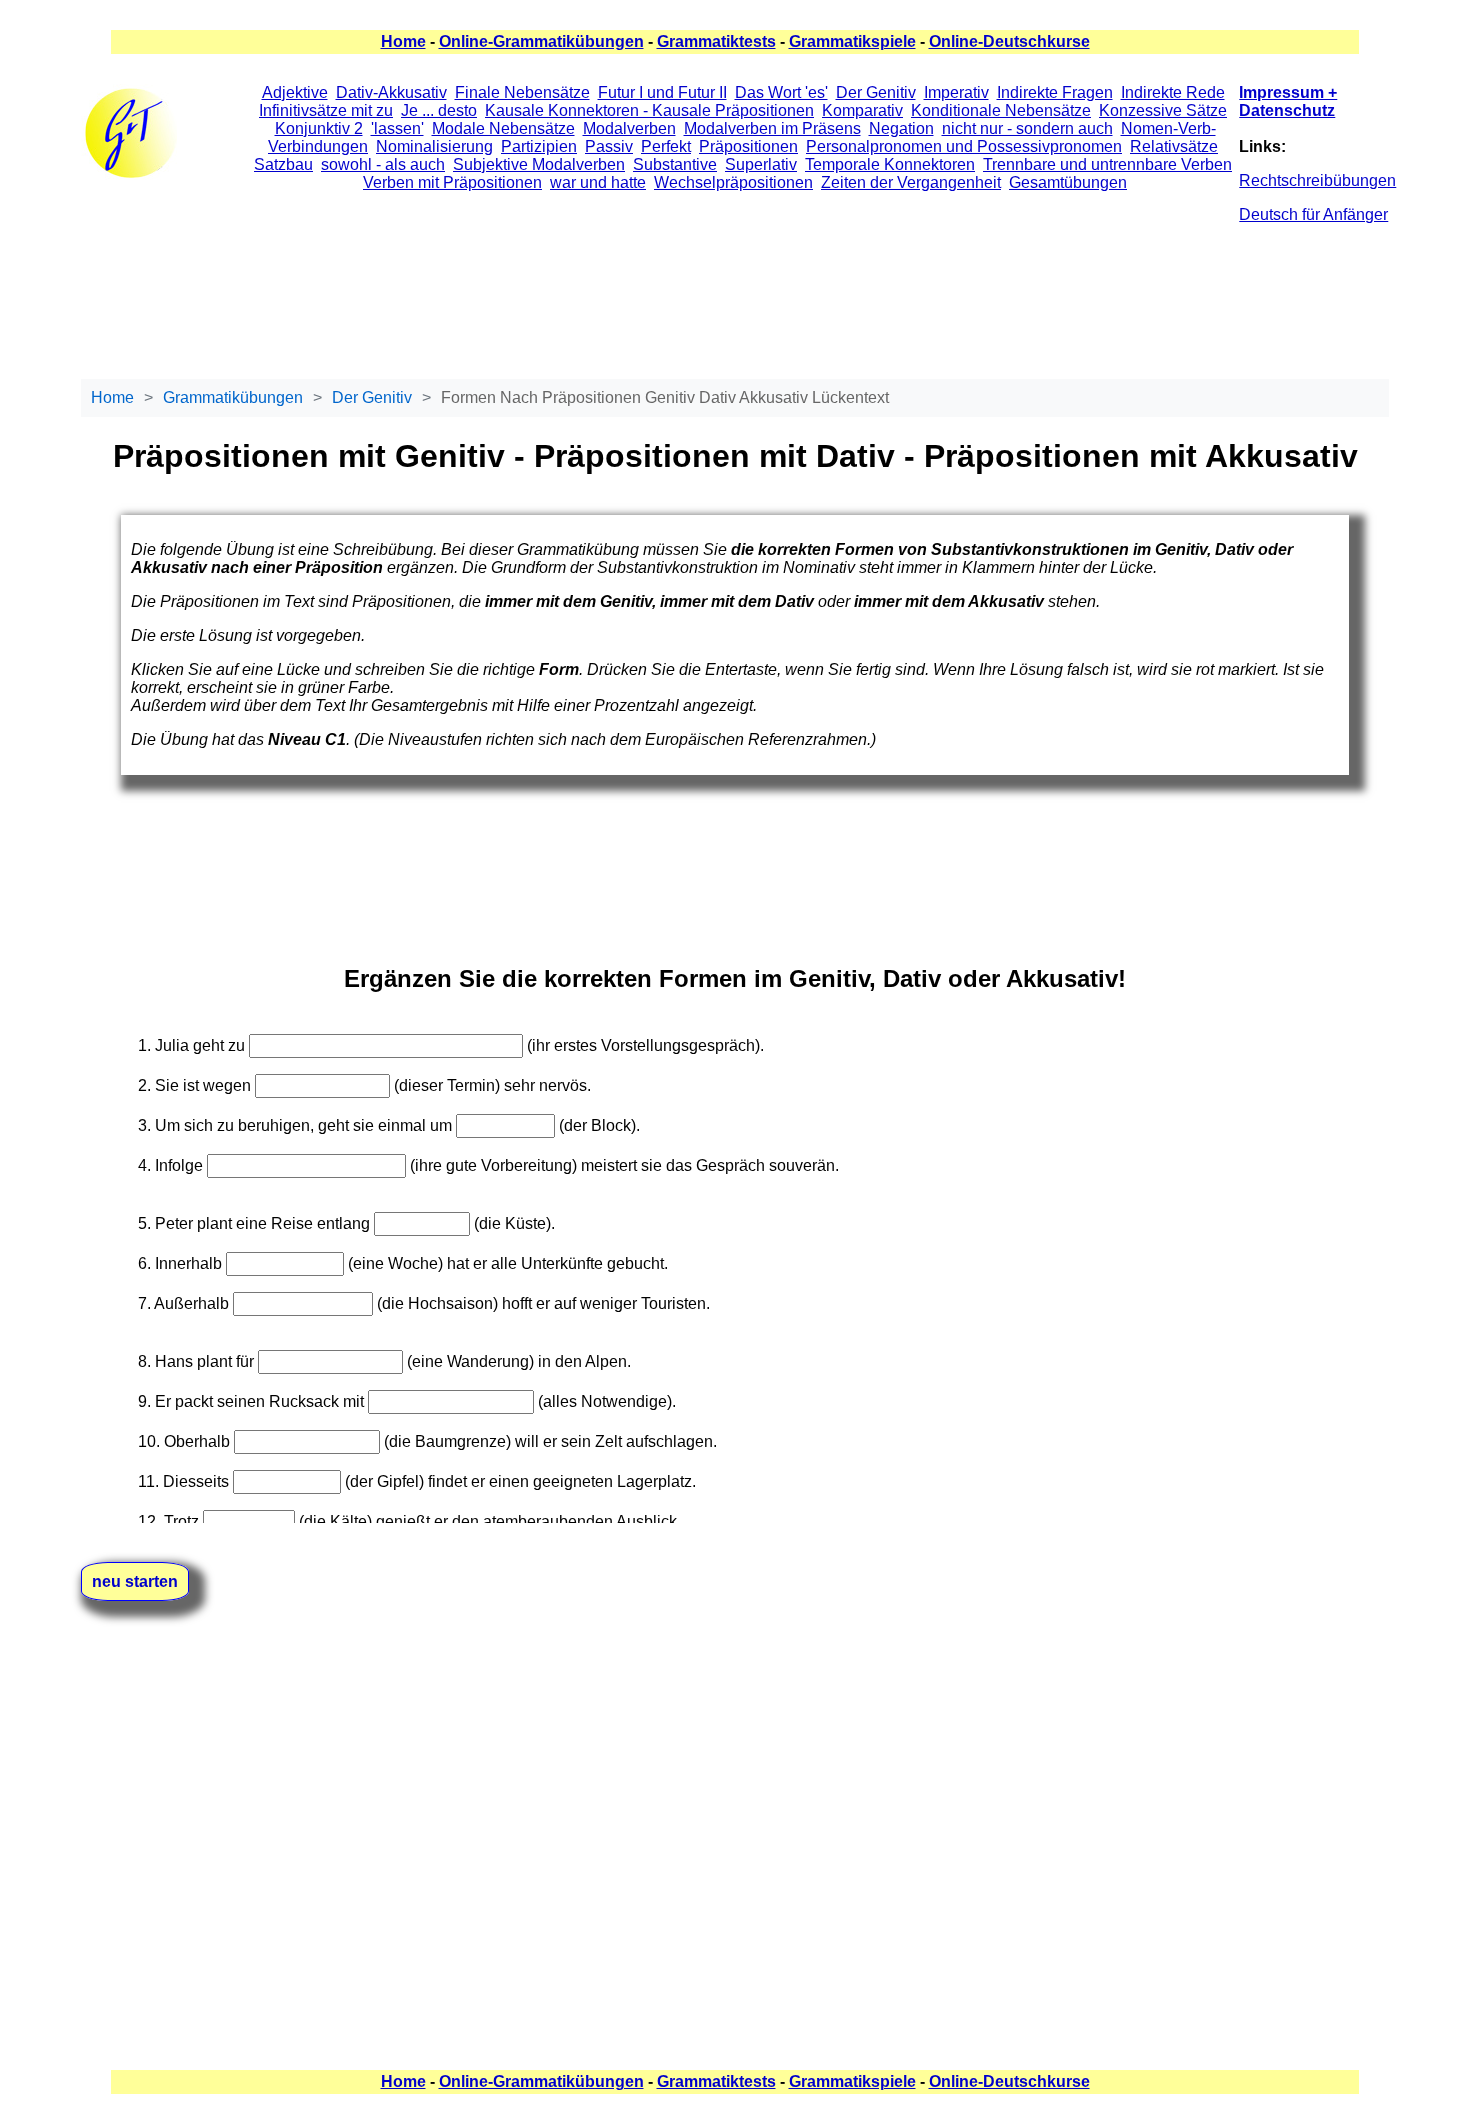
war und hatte (598, 182)
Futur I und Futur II (662, 92)
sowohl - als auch (383, 164)
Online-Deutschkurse (1009, 41)
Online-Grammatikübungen (541, 41)
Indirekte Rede (1173, 92)
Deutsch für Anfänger (1313, 214)
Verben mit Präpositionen (452, 182)
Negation (901, 128)
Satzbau (283, 164)
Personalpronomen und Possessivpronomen (964, 146)
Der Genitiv (876, 92)
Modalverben (629, 128)
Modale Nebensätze (503, 128)
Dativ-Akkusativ (391, 92)
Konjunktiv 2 (319, 128)
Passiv (609, 146)
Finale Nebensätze (522, 92)
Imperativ (956, 92)
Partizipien (539, 146)
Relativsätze (1174, 146)
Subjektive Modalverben (539, 164)
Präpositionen (748, 146)
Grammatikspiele (852, 41)
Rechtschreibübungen (1317, 180)
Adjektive (295, 92)
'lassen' (397, 128)
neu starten (135, 1581)
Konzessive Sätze (1163, 110)
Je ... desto (439, 110)
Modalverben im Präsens (772, 128)
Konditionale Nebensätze (1001, 110)
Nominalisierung (434, 146)
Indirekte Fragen (1055, 92)
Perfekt (666, 146)
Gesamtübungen (1068, 182)
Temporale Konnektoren (890, 164)
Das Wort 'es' (781, 92)
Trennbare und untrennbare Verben (1107, 164)
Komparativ (862, 110)
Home (403, 41)
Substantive (675, 164)
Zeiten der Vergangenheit (911, 182)
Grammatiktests (716, 41)
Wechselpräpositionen (733, 182)
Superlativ (761, 164)
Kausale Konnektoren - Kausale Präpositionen (649, 110)
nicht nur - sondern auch (1027, 128)
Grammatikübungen (233, 397)
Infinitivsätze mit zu (326, 110)
